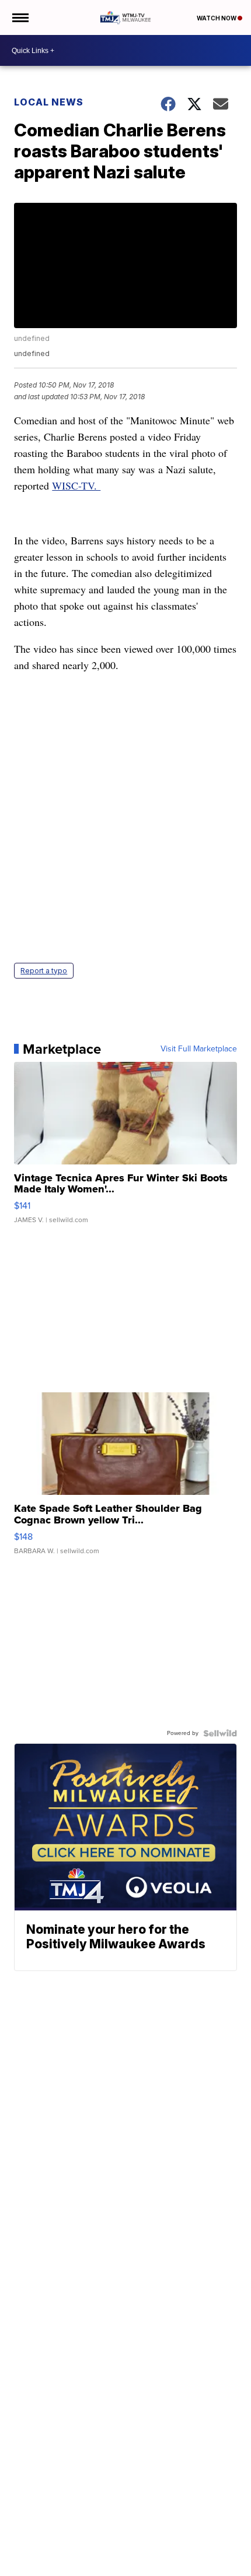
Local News (49, 102)
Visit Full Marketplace (199, 1049)
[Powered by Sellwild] (220, 1733)
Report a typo (44, 971)
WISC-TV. (76, 485)
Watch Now (217, 18)
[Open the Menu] (20, 17)
